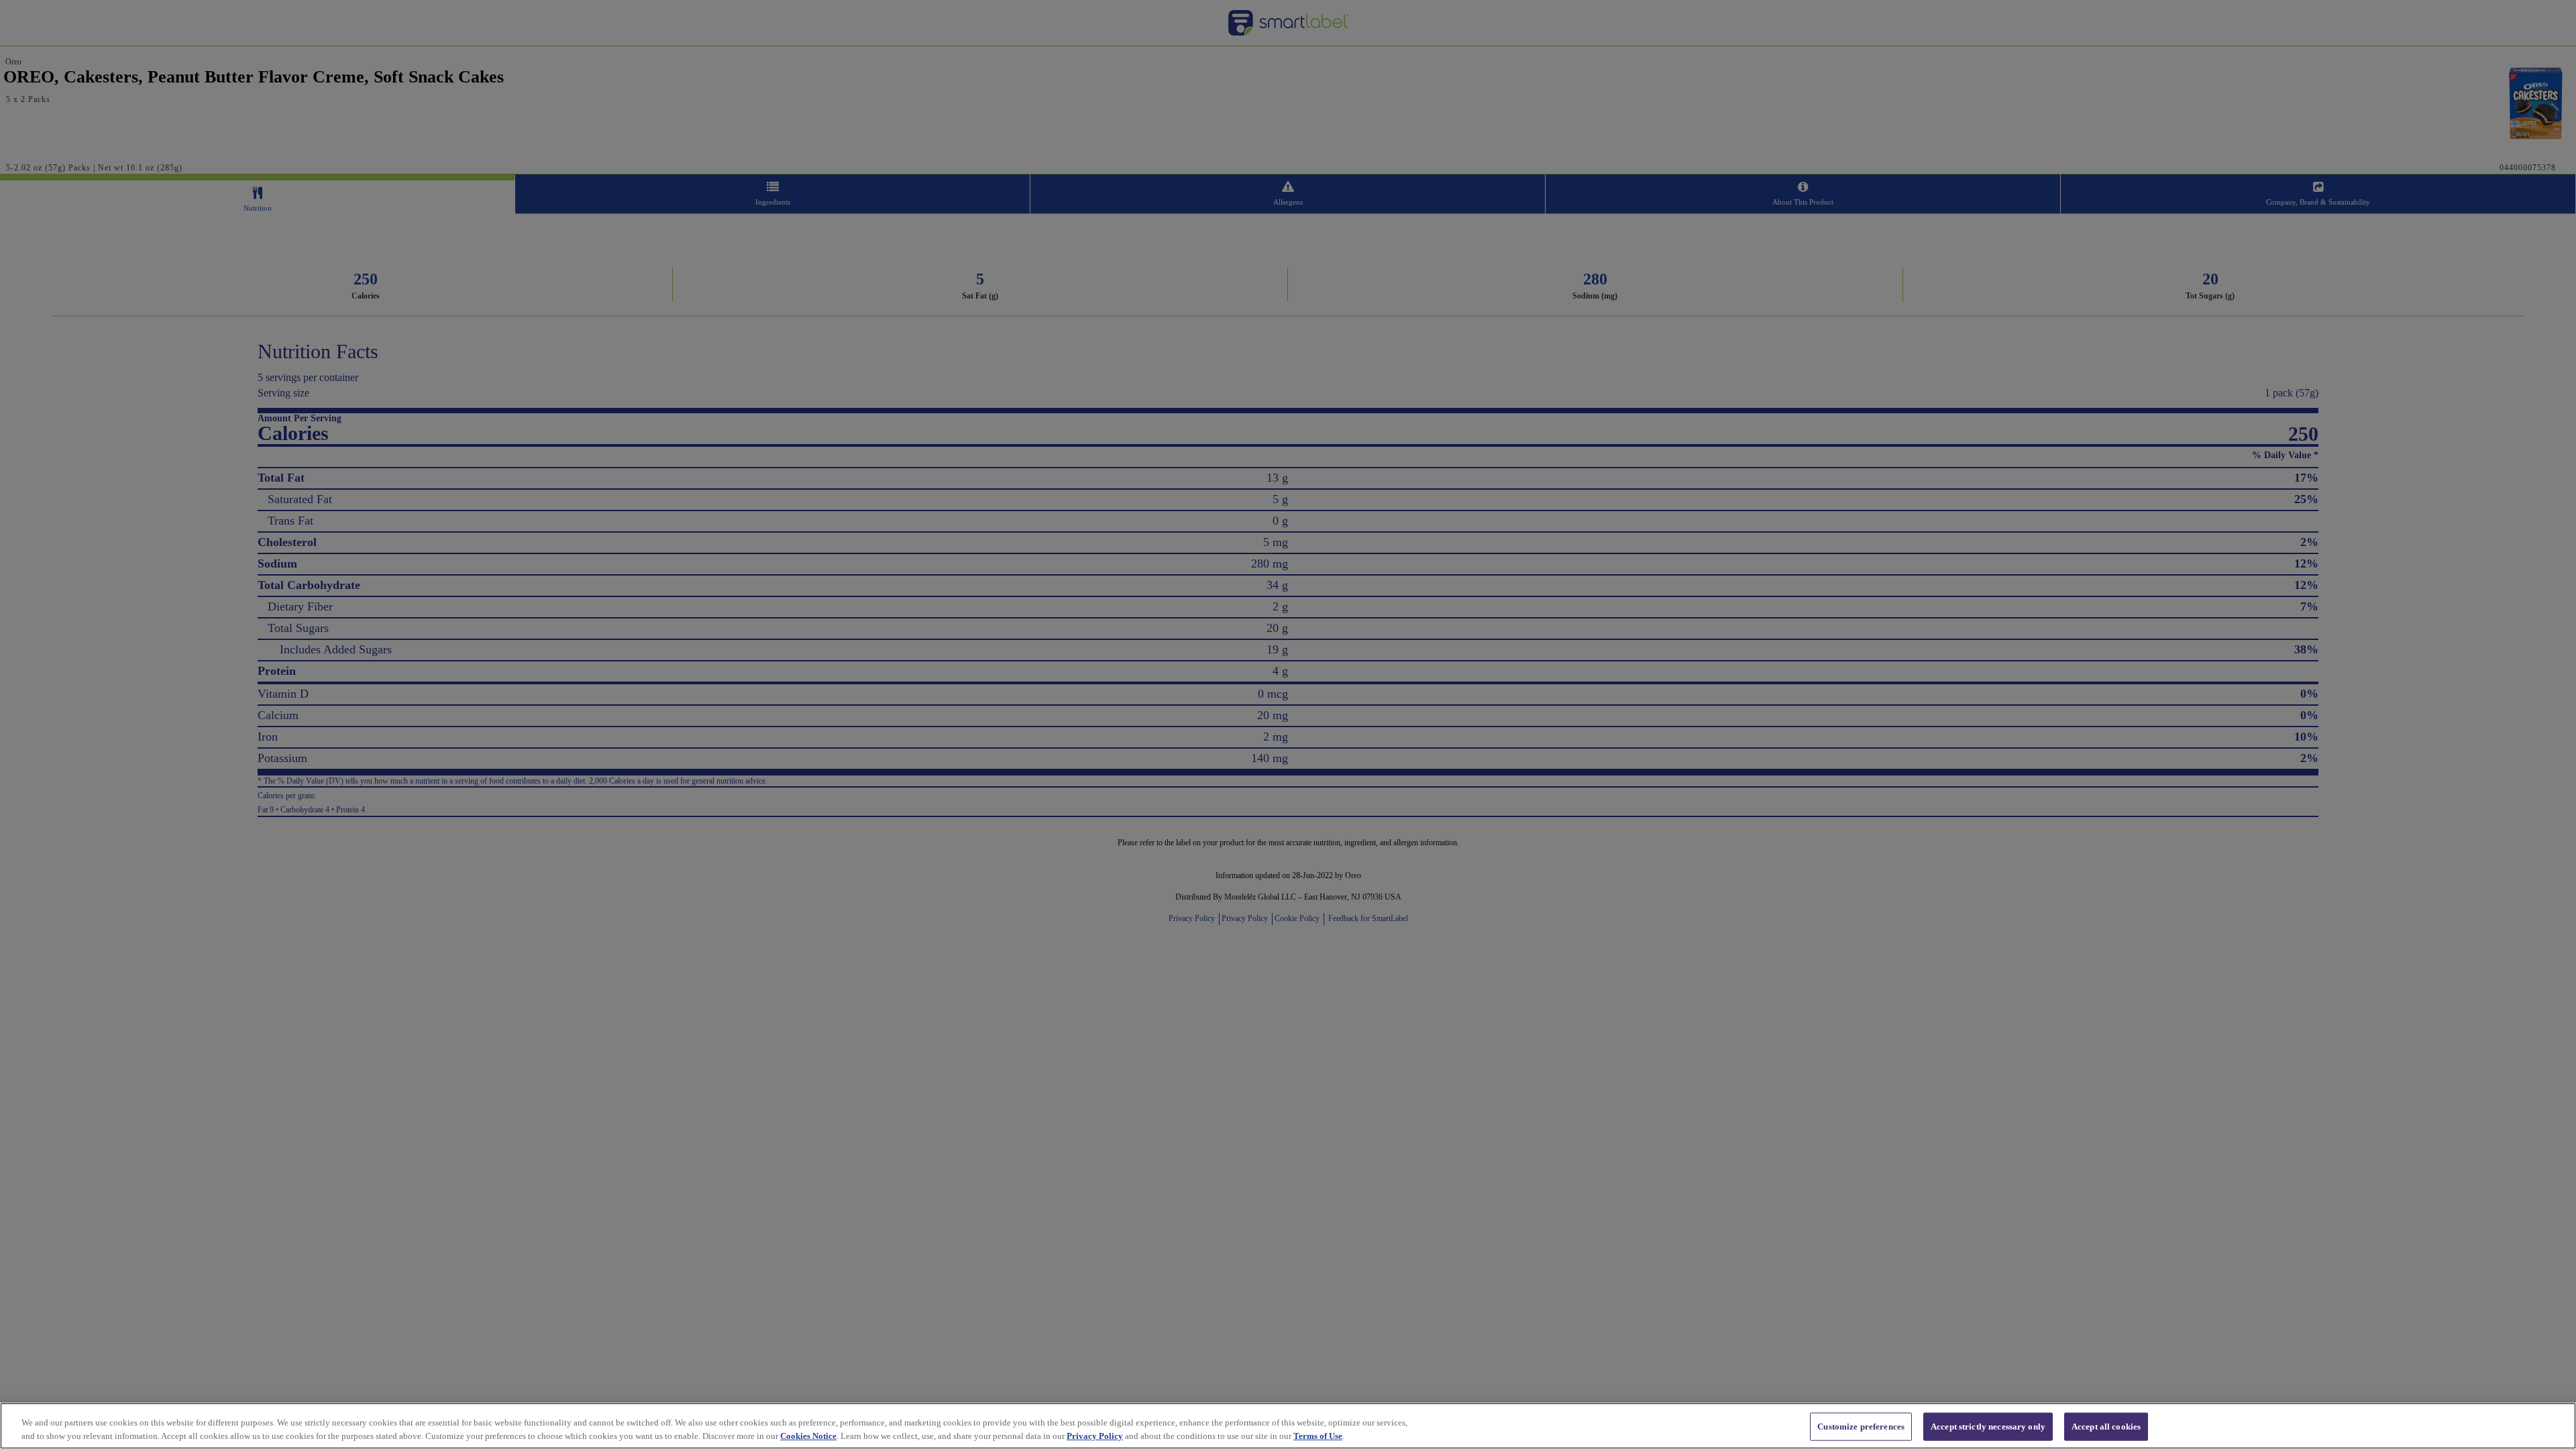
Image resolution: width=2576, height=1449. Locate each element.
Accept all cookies (2106, 1427)
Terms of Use (1318, 1435)
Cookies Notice (808, 1435)
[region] (1288, 1426)
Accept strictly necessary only (1988, 1427)
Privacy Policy (1095, 1435)
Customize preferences (1861, 1427)
